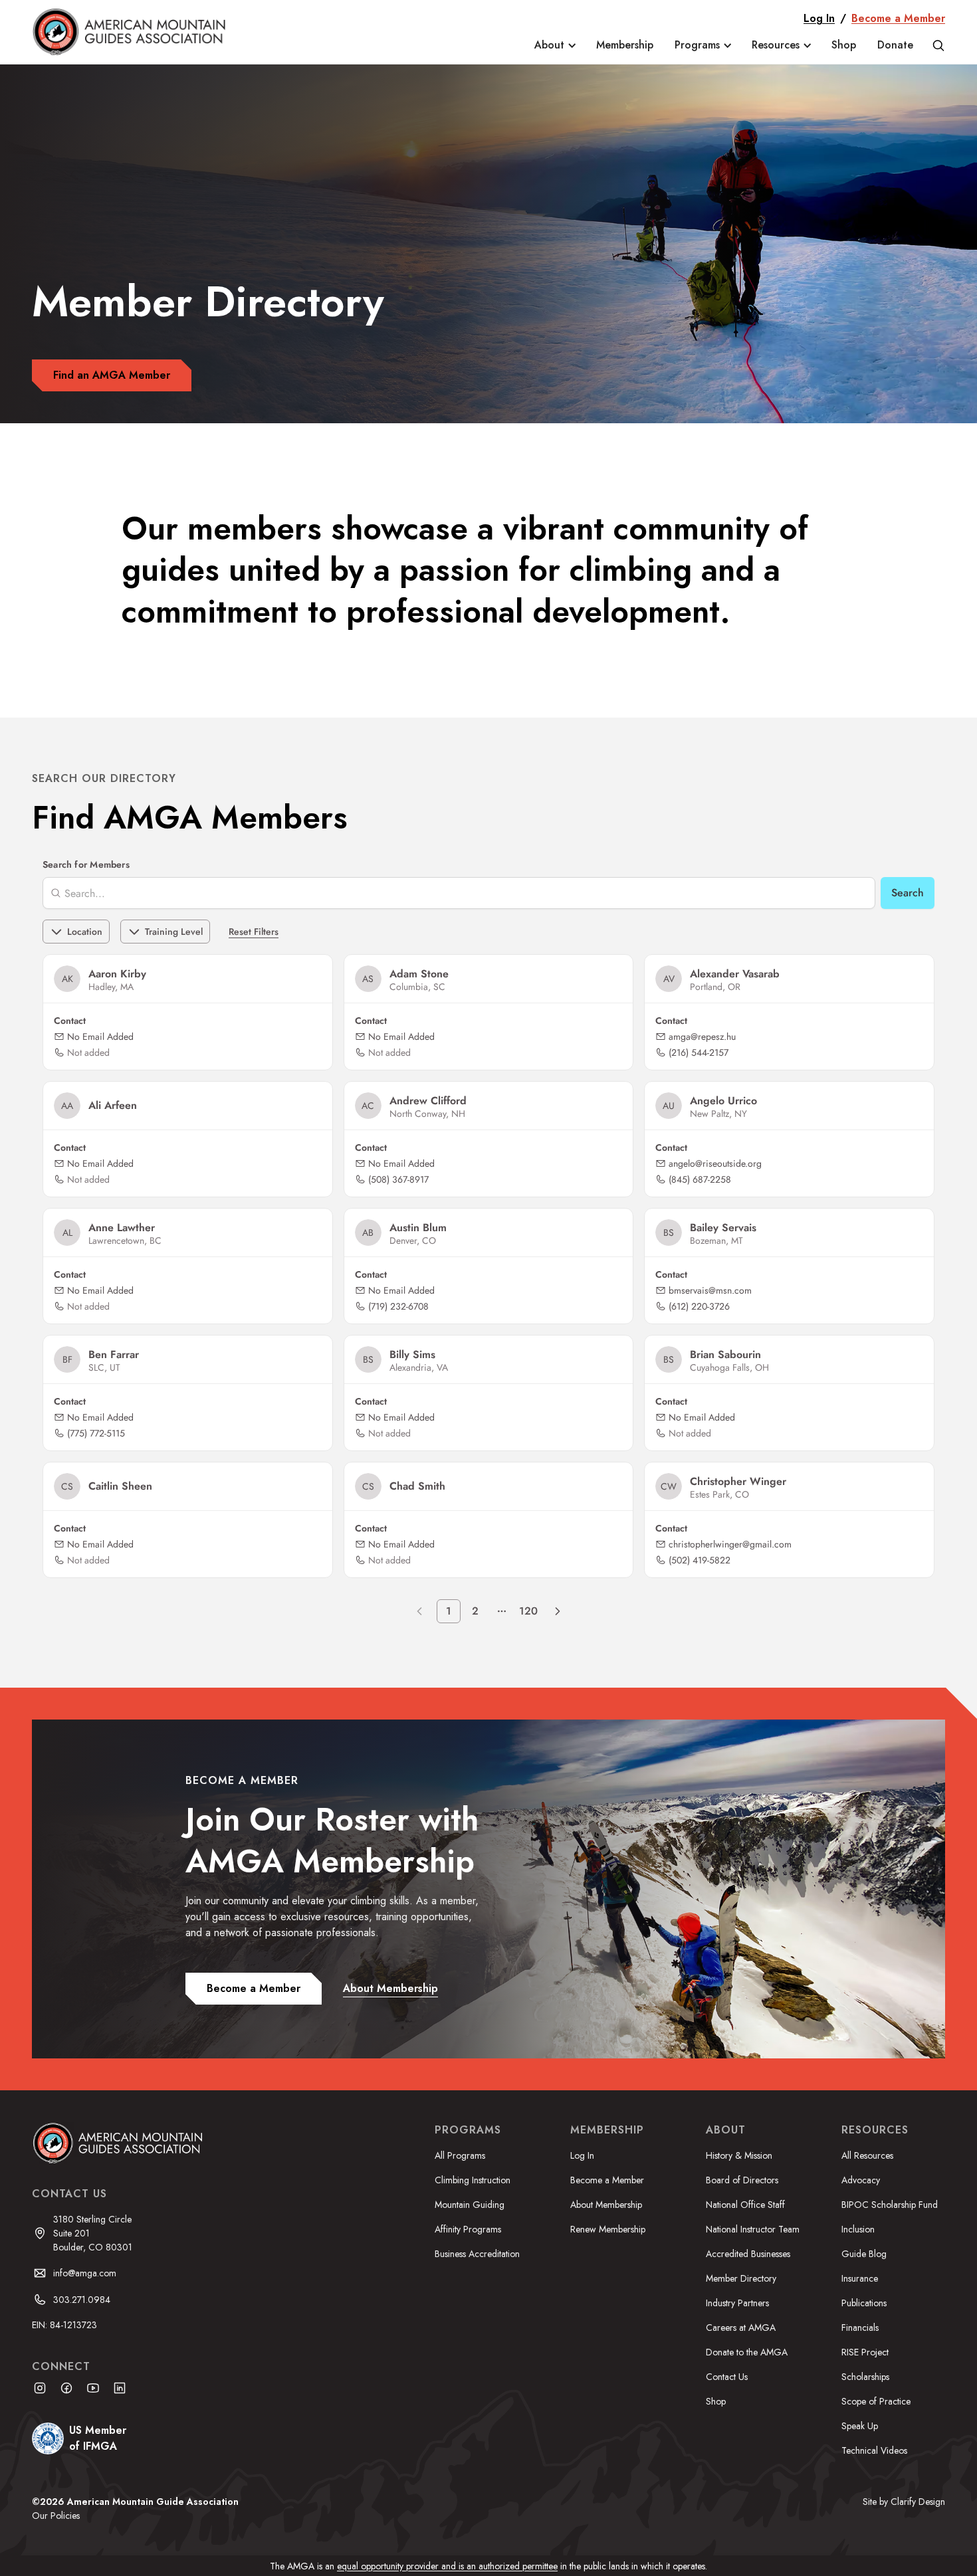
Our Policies (56, 2516)
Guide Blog (864, 2254)
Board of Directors (742, 2180)
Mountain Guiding (470, 2205)
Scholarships (865, 2377)
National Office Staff (745, 2205)
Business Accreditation (477, 2254)
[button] (555, 45)
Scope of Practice (876, 2401)
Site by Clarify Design (904, 2502)
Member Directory (741, 2278)
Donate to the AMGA (747, 2352)
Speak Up (860, 2426)
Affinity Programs (468, 2229)
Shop (844, 45)
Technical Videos (874, 2450)
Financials (860, 2328)
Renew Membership (608, 2229)
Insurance (860, 2278)
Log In (819, 18)
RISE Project (865, 2352)
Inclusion (858, 2229)
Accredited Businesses (748, 2254)
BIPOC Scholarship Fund (890, 2205)
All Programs (460, 2155)
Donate (895, 45)
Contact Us (727, 2377)
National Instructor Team (753, 2229)
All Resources (867, 2155)
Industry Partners (737, 2303)
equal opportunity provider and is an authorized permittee (447, 2566)
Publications (864, 2303)
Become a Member (898, 18)
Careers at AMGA (741, 2328)
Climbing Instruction (473, 2180)
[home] (138, 32)
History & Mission (739, 2155)
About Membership (606, 2205)
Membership (625, 45)
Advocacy (861, 2180)
